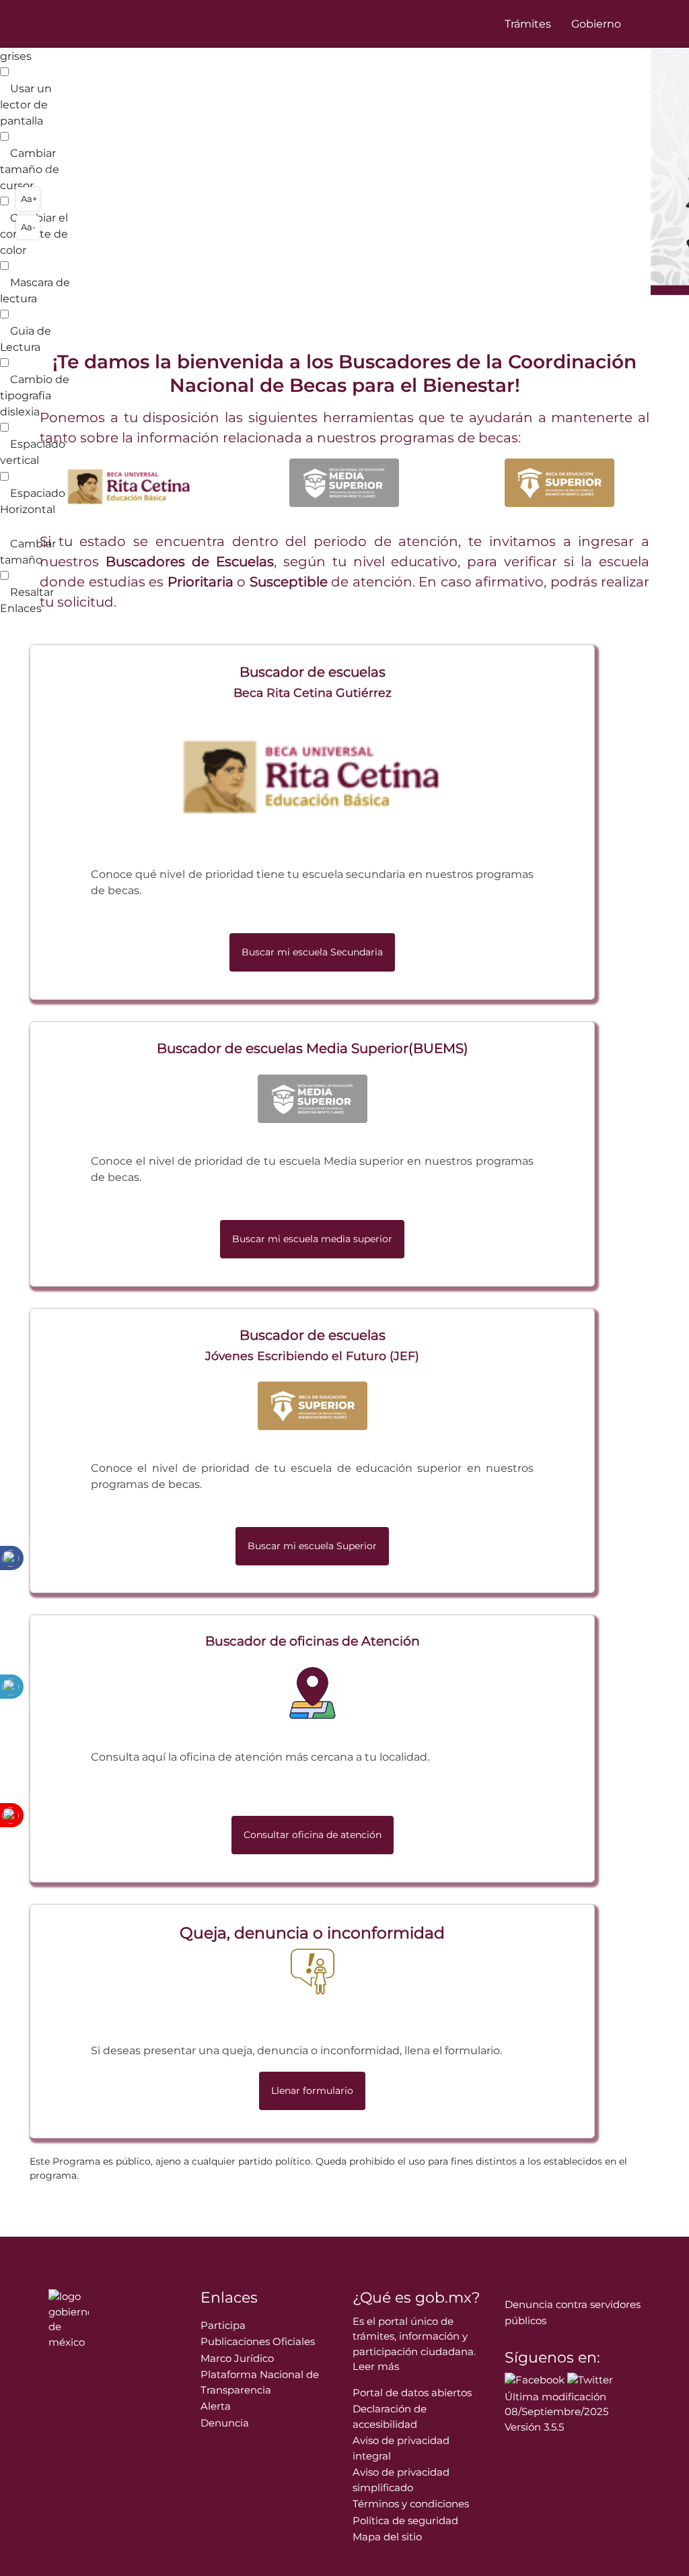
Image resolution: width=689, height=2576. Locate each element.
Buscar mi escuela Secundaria (312, 952)
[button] (52, 172)
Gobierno (596, 24)
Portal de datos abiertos (412, 2393)
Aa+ (29, 199)
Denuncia (225, 2423)
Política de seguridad (405, 2520)
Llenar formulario (312, 2091)
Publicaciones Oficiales (258, 2341)
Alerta (216, 2406)
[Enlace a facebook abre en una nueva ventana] (535, 2379)
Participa (223, 2325)
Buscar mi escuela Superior (312, 1546)
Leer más (376, 2366)
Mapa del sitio (387, 2537)
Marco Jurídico (237, 2358)
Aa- (28, 227)
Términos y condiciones (411, 2504)
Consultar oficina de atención (313, 1835)
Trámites (528, 24)
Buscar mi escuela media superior (312, 1239)
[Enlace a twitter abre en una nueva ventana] (590, 2379)
